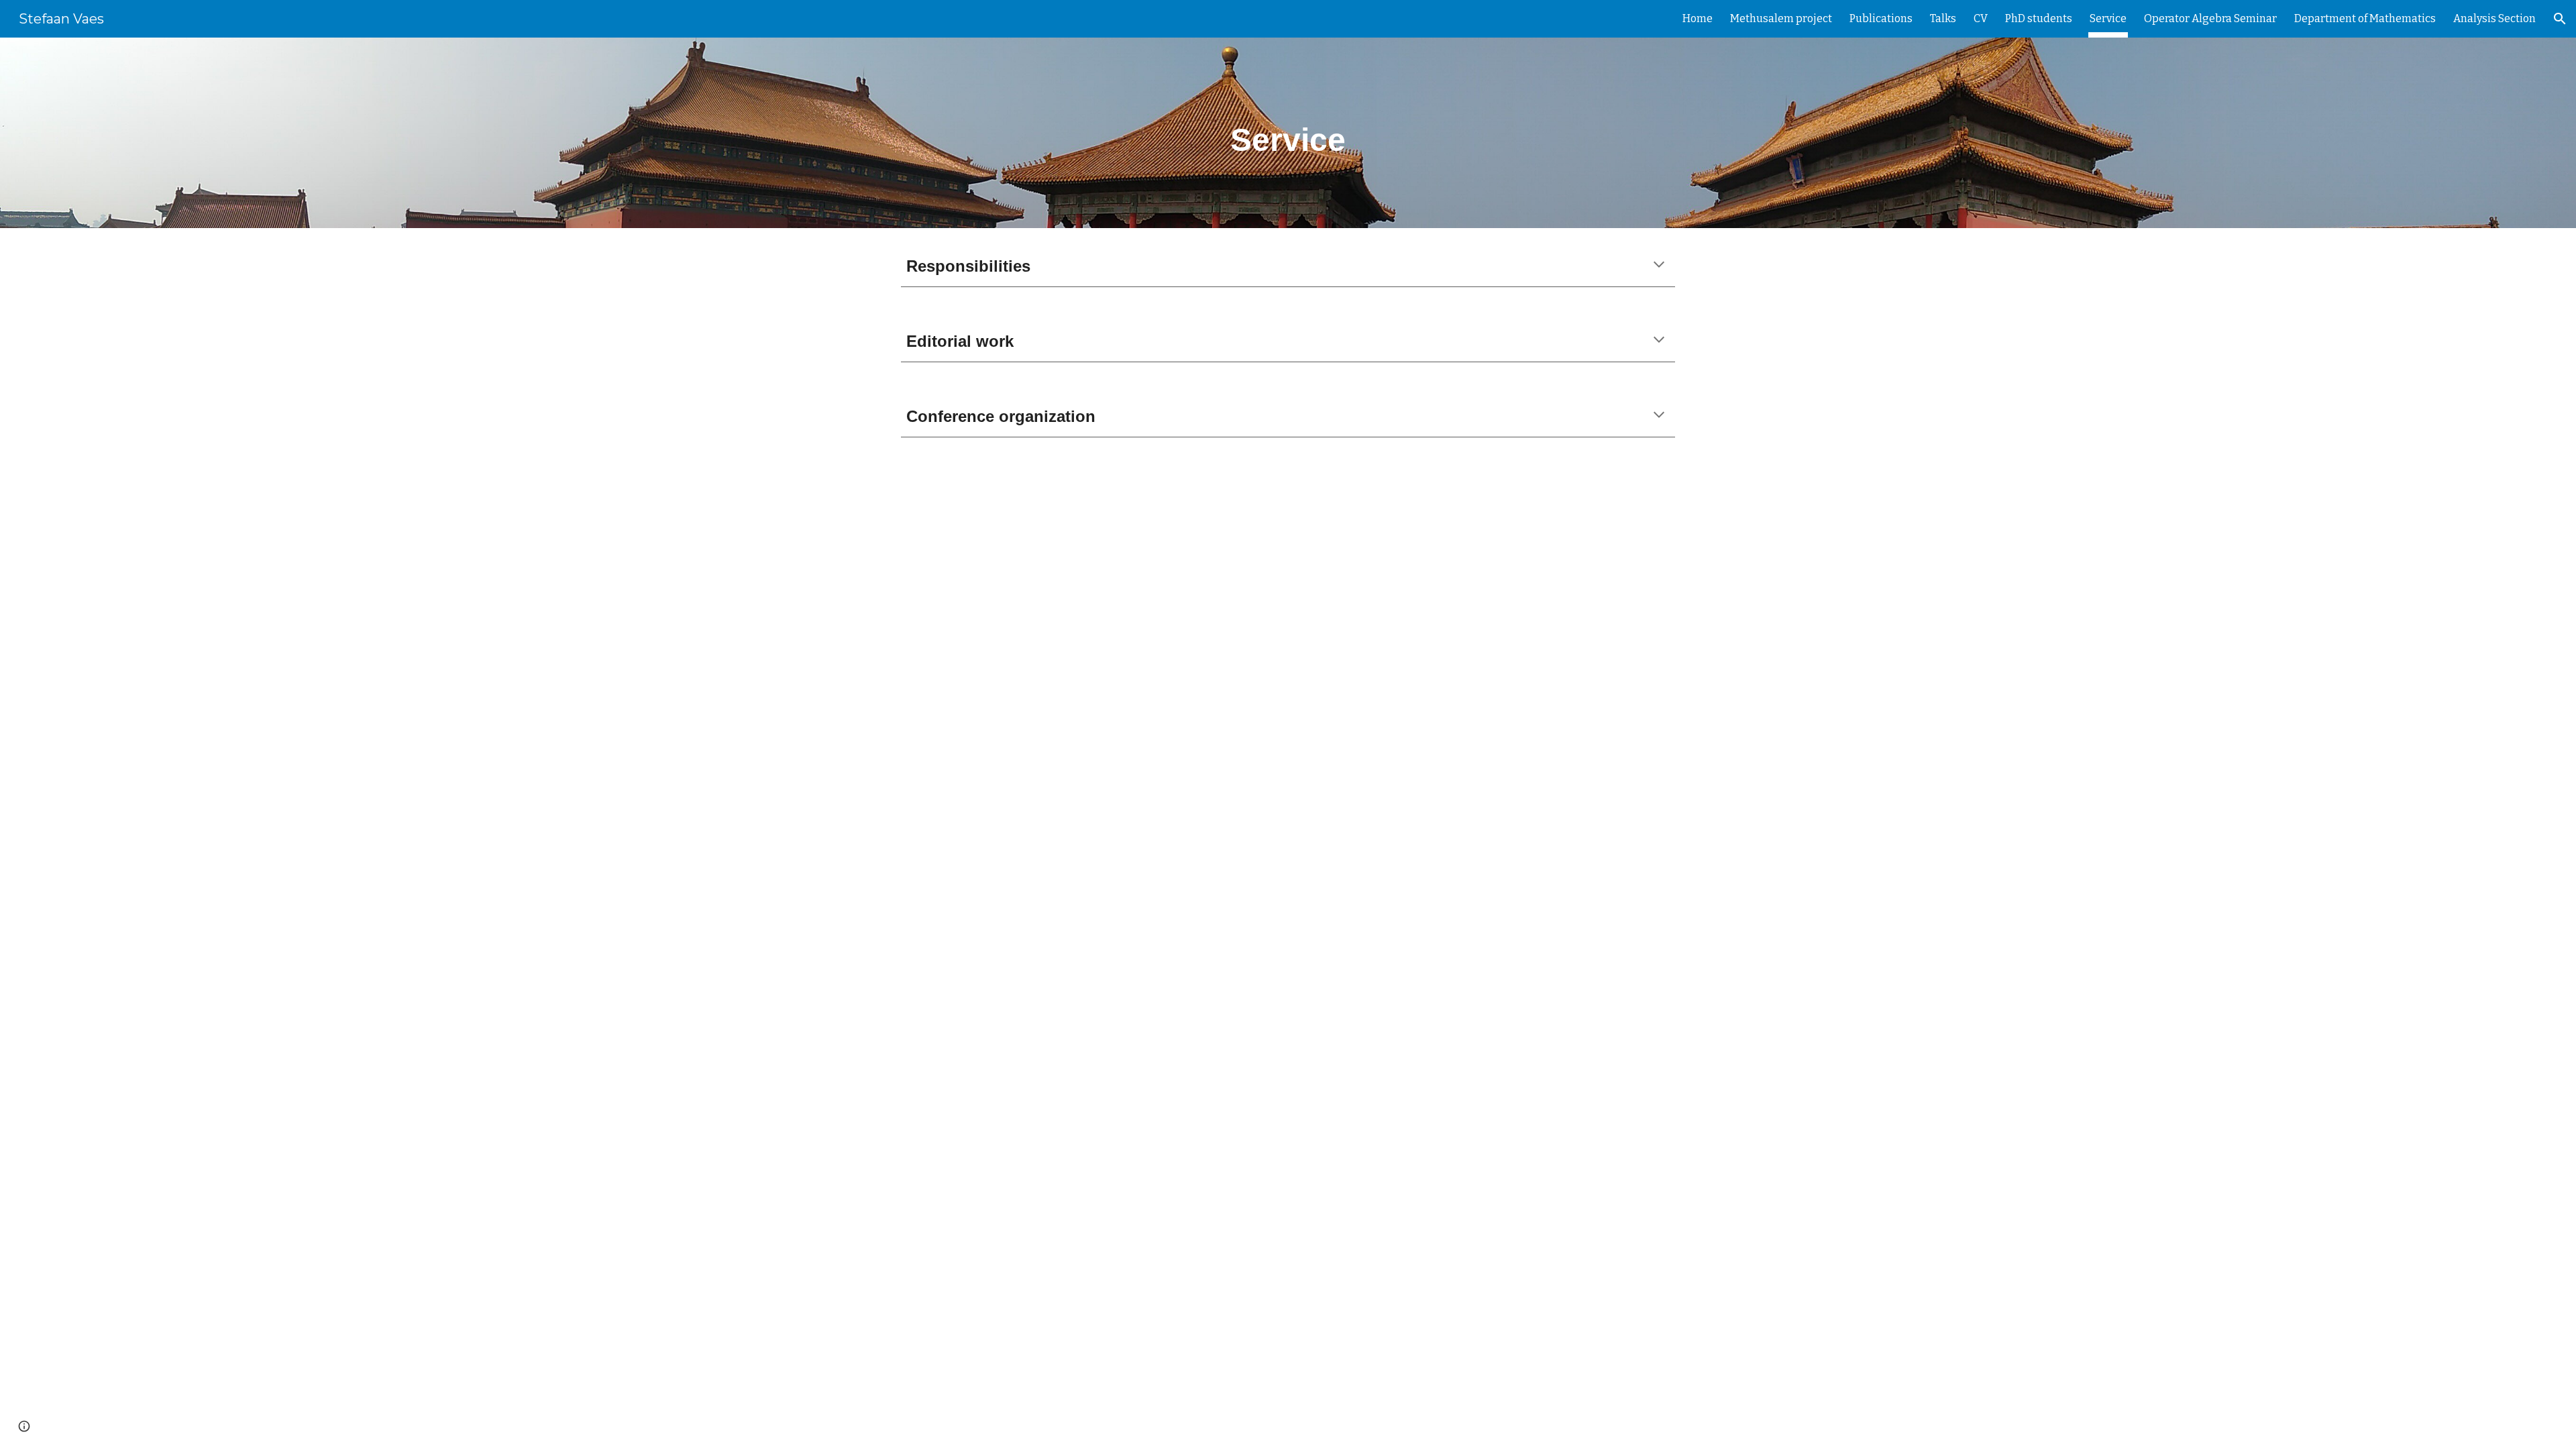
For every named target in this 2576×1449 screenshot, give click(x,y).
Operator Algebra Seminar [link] (2210, 18)
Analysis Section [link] (2494, 18)
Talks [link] (1943, 18)
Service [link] (2108, 18)
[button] (2560, 19)
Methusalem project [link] (1781, 18)
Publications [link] (1881, 18)
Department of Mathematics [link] (2365, 18)
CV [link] (1981, 18)
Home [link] (1698, 18)
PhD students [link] (2039, 18)
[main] (1288, 133)
